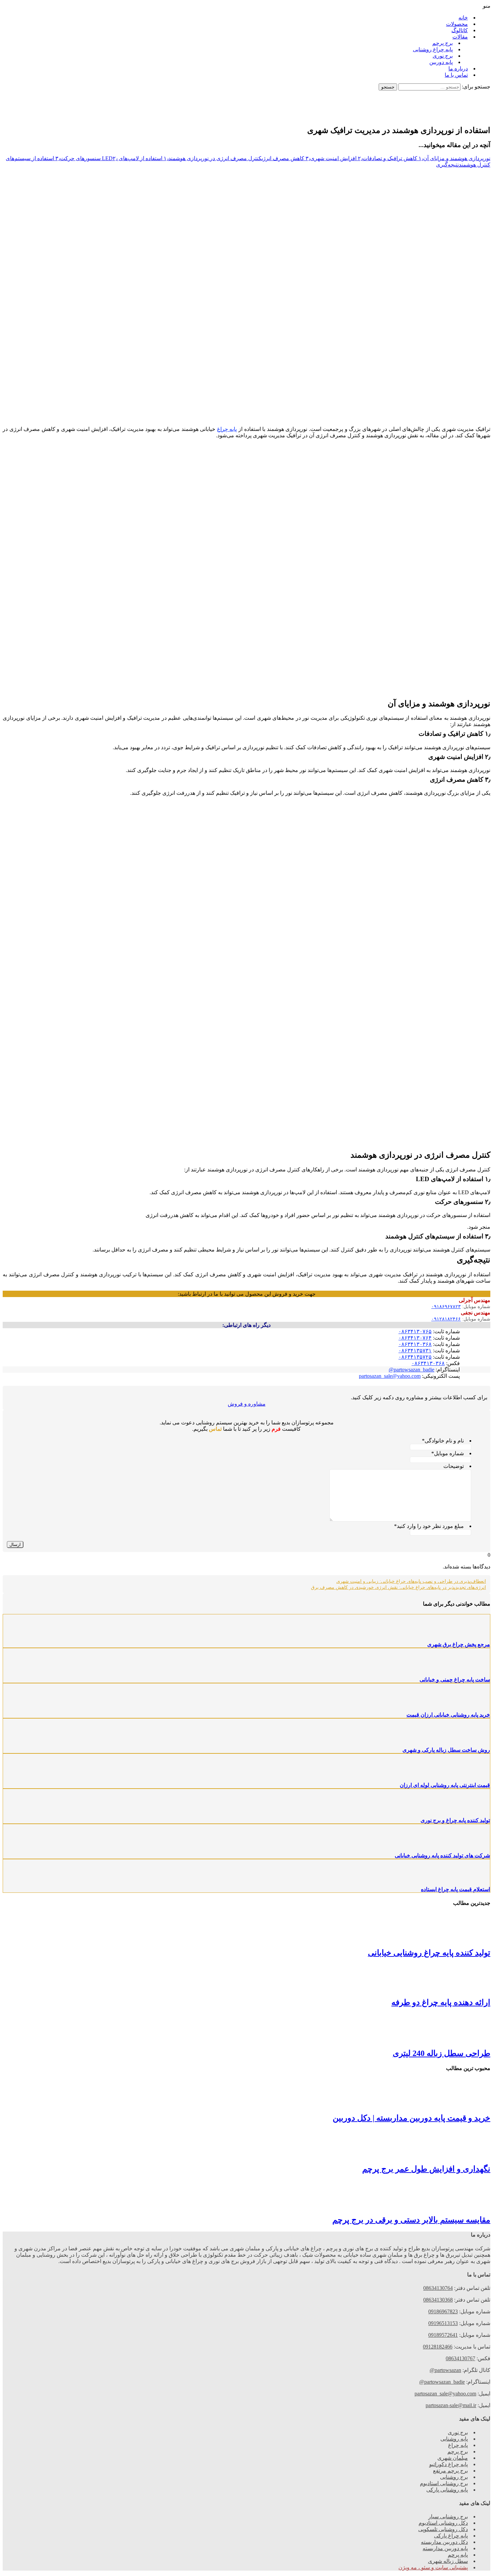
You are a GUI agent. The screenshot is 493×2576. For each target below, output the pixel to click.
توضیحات (454, 1466)
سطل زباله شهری (448, 2561)
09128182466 (438, 2347)
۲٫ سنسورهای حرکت (89, 158)
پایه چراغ (227, 429)
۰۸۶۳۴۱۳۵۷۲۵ (415, 1357)
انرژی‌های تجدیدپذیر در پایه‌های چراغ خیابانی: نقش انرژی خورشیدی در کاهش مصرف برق (398, 1587)
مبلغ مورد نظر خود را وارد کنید (429, 1526)
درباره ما (458, 69)
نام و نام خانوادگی (443, 1441)
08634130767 (460, 2358)
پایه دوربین (441, 62)
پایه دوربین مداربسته (445, 2548)
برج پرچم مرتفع (450, 2471)
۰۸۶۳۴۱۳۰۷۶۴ (415, 1338)
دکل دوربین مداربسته (444, 2542)
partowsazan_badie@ (412, 1370)
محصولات (457, 24)
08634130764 (438, 2288)
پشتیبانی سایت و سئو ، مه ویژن (433, 2567)
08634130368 (438, 2300)
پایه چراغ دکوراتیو (449, 2464)
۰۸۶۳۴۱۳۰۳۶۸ (415, 1344)
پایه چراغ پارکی (451, 2536)
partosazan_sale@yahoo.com (390, 1376)
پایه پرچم (458, 2555)
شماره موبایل (448, 1453)
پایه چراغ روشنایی (433, 49)
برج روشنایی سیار (448, 2517)
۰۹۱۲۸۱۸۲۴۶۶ (446, 1319)
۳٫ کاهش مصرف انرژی (286, 158)
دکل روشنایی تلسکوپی (443, 2529)
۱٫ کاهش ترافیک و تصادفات (393, 158)
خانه (463, 18)
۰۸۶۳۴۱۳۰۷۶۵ (415, 1331)
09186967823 (443, 2311)
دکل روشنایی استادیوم (443, 2523)
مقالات (460, 37)
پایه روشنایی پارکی (447, 2490)
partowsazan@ (445, 2370)
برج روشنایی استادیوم (444, 2483)
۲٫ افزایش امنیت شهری (336, 158)
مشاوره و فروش (247, 1404)
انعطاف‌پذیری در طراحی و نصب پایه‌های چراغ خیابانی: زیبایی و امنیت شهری (411, 1581)
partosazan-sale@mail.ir (451, 2405)
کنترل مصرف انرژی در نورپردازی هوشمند (215, 158)
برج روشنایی (454, 2477)
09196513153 (443, 2323)
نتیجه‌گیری (447, 165)
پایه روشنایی (454, 2439)
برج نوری (443, 56)
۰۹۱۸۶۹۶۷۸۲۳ (446, 1307)
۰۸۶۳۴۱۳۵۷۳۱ (415, 1350)
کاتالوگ (460, 30)
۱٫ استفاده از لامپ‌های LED (135, 158)
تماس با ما (456, 75)
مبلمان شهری (453, 2458)
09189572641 (443, 2335)
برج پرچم (443, 43)
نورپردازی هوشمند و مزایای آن (457, 158)
